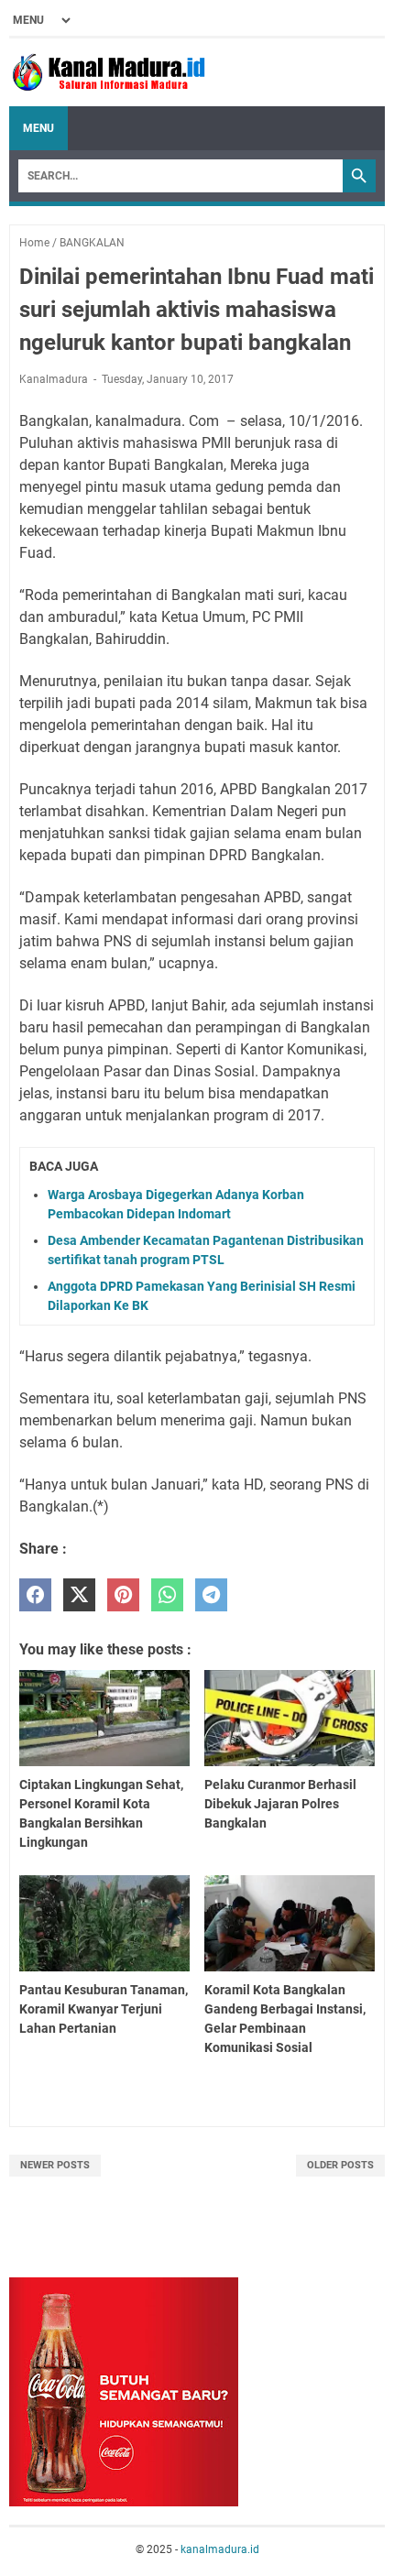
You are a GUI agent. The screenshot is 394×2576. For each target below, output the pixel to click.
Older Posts (340, 2165)
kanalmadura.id (220, 2549)
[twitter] (79, 1595)
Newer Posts (55, 2165)
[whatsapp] (167, 1595)
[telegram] (211, 1595)
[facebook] (35, 1595)
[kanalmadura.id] (112, 72)
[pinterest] (123, 1595)
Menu (38, 128)
